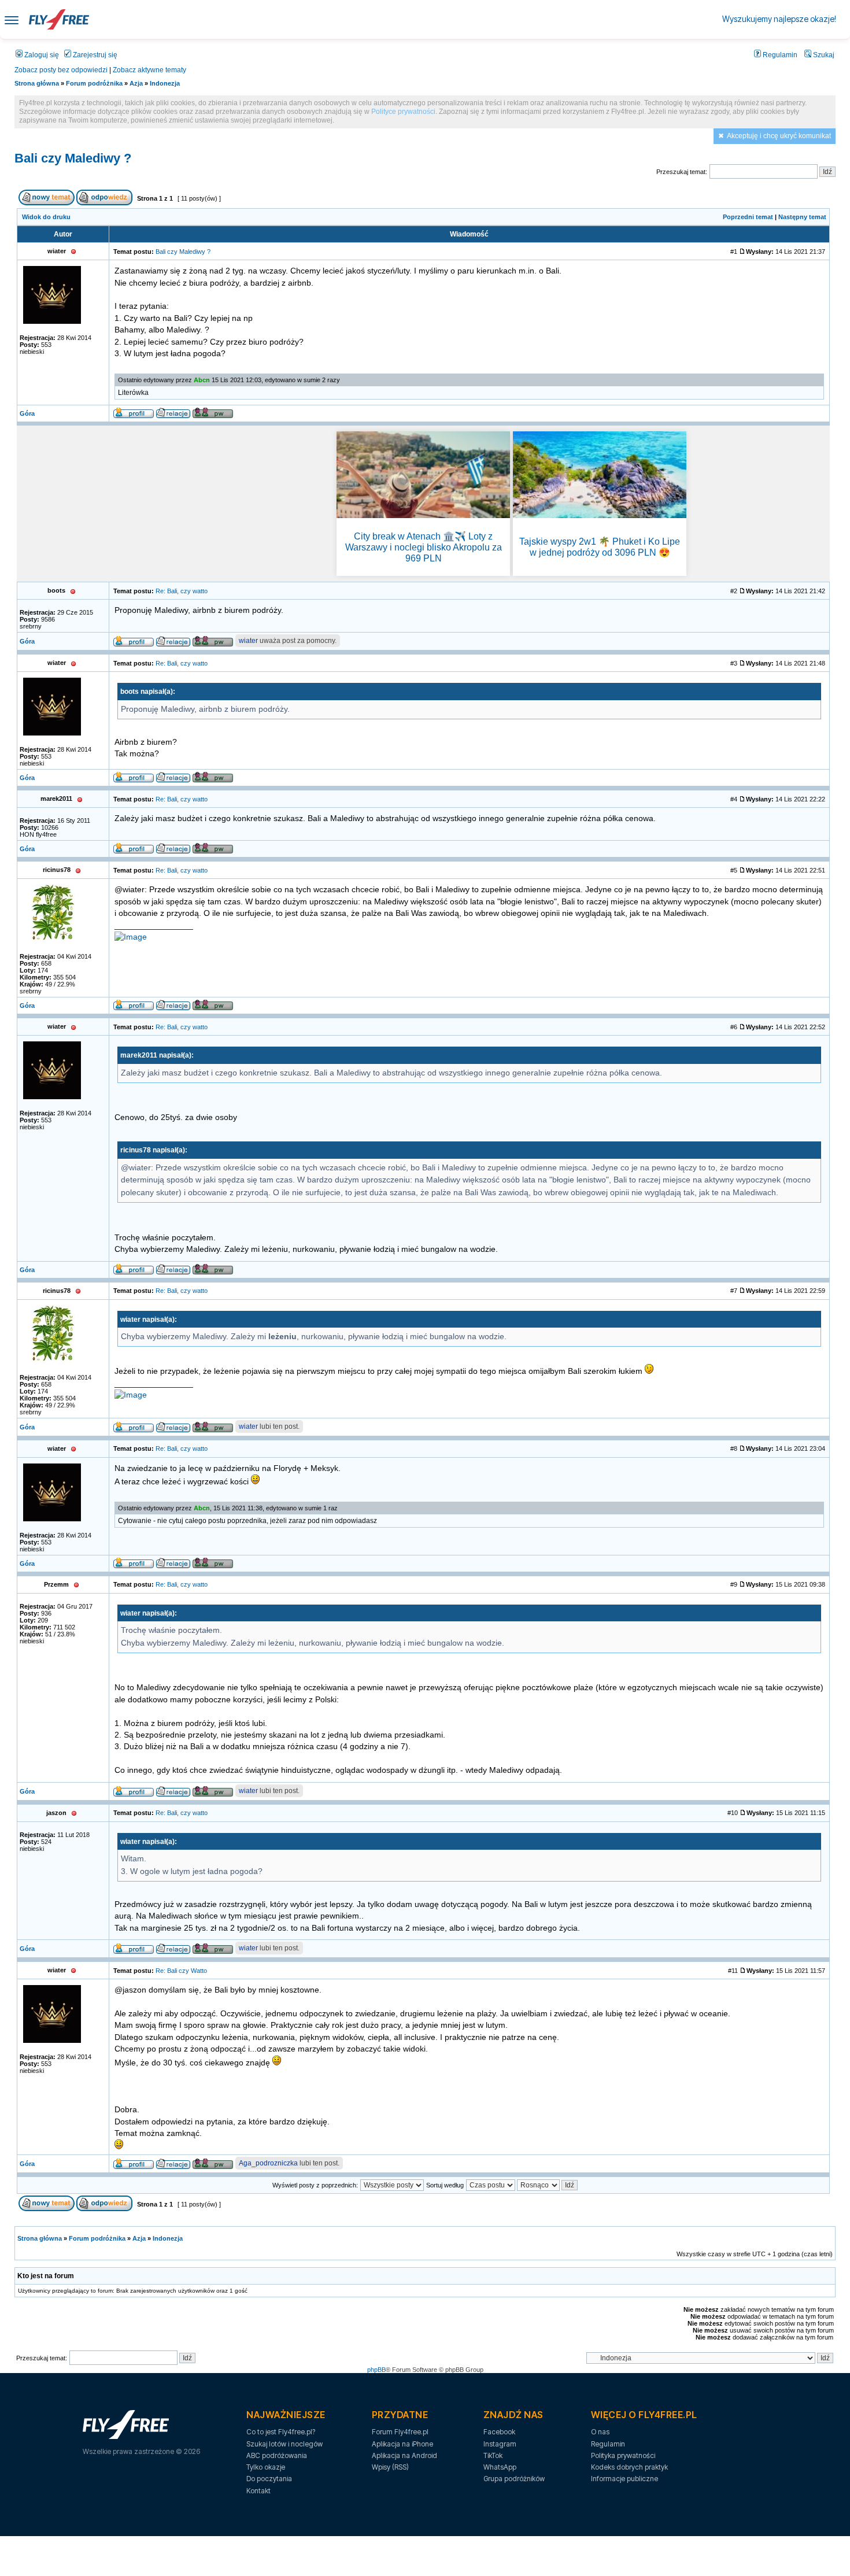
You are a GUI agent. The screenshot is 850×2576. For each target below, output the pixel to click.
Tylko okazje (266, 2467)
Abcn (202, 380)
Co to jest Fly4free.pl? (281, 2432)
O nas (600, 2432)
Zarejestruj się (94, 55)
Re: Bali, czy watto (182, 591)
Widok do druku (46, 217)
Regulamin (779, 55)
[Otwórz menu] (12, 19)
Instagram (500, 2444)
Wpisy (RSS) (390, 2467)
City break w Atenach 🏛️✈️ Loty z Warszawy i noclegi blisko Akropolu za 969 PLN (424, 547)
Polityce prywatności (403, 112)
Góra (27, 413)
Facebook (499, 2432)
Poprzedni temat (748, 217)
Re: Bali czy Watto (181, 1971)
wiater (248, 641)
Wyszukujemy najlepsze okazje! (779, 19)
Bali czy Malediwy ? (73, 158)
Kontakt (258, 2491)
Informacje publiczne (624, 2479)
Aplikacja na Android (404, 2455)
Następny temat (802, 217)
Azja (136, 83)
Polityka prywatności (623, 2455)
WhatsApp (500, 2467)
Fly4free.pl (59, 19)
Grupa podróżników (514, 2479)
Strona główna (37, 83)
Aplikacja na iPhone (402, 2444)
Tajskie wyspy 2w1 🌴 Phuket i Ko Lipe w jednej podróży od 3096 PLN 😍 (600, 547)
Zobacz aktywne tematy (149, 70)
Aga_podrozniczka (268, 2163)
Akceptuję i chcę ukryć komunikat (779, 136)
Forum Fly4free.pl (400, 2432)
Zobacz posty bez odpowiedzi (61, 70)
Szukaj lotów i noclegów (284, 2444)
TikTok (493, 2455)
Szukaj (823, 55)
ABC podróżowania (277, 2455)
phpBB (376, 2370)
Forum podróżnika (94, 83)
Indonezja (165, 83)
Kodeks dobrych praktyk (629, 2467)
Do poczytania (269, 2479)
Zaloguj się (41, 55)
